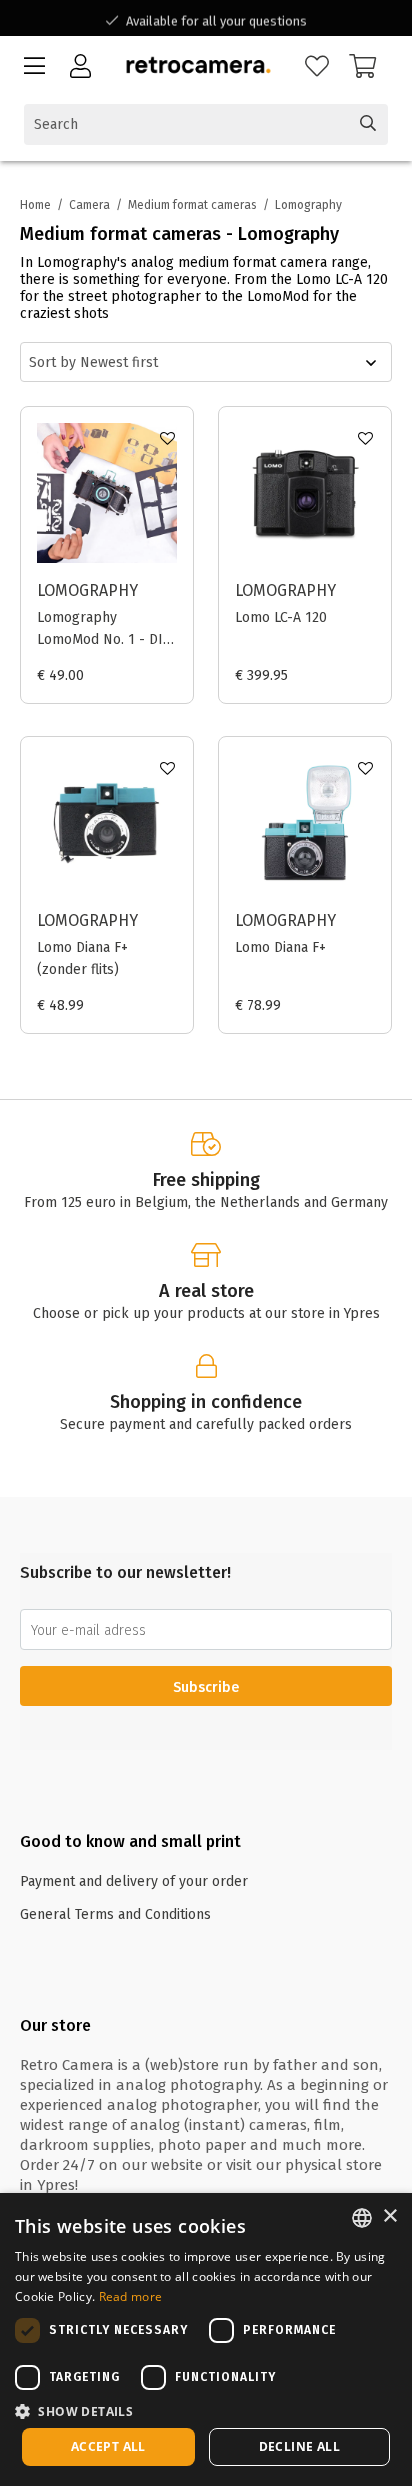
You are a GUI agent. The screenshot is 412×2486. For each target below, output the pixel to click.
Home (35, 205)
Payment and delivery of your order (134, 1881)
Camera (89, 205)
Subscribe (206, 1687)
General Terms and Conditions (115, 1914)
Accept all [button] (108, 2446)
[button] (206, 2410)
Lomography (87, 590)
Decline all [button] (299, 2446)
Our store (55, 2025)
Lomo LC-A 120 (281, 617)
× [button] (389, 2216)
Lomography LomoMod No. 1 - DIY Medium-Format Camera (103, 630)
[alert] (206, 2339)
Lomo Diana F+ (280, 947)
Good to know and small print (130, 1841)
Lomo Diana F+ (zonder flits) (82, 958)
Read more (131, 2296)
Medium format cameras (192, 205)
